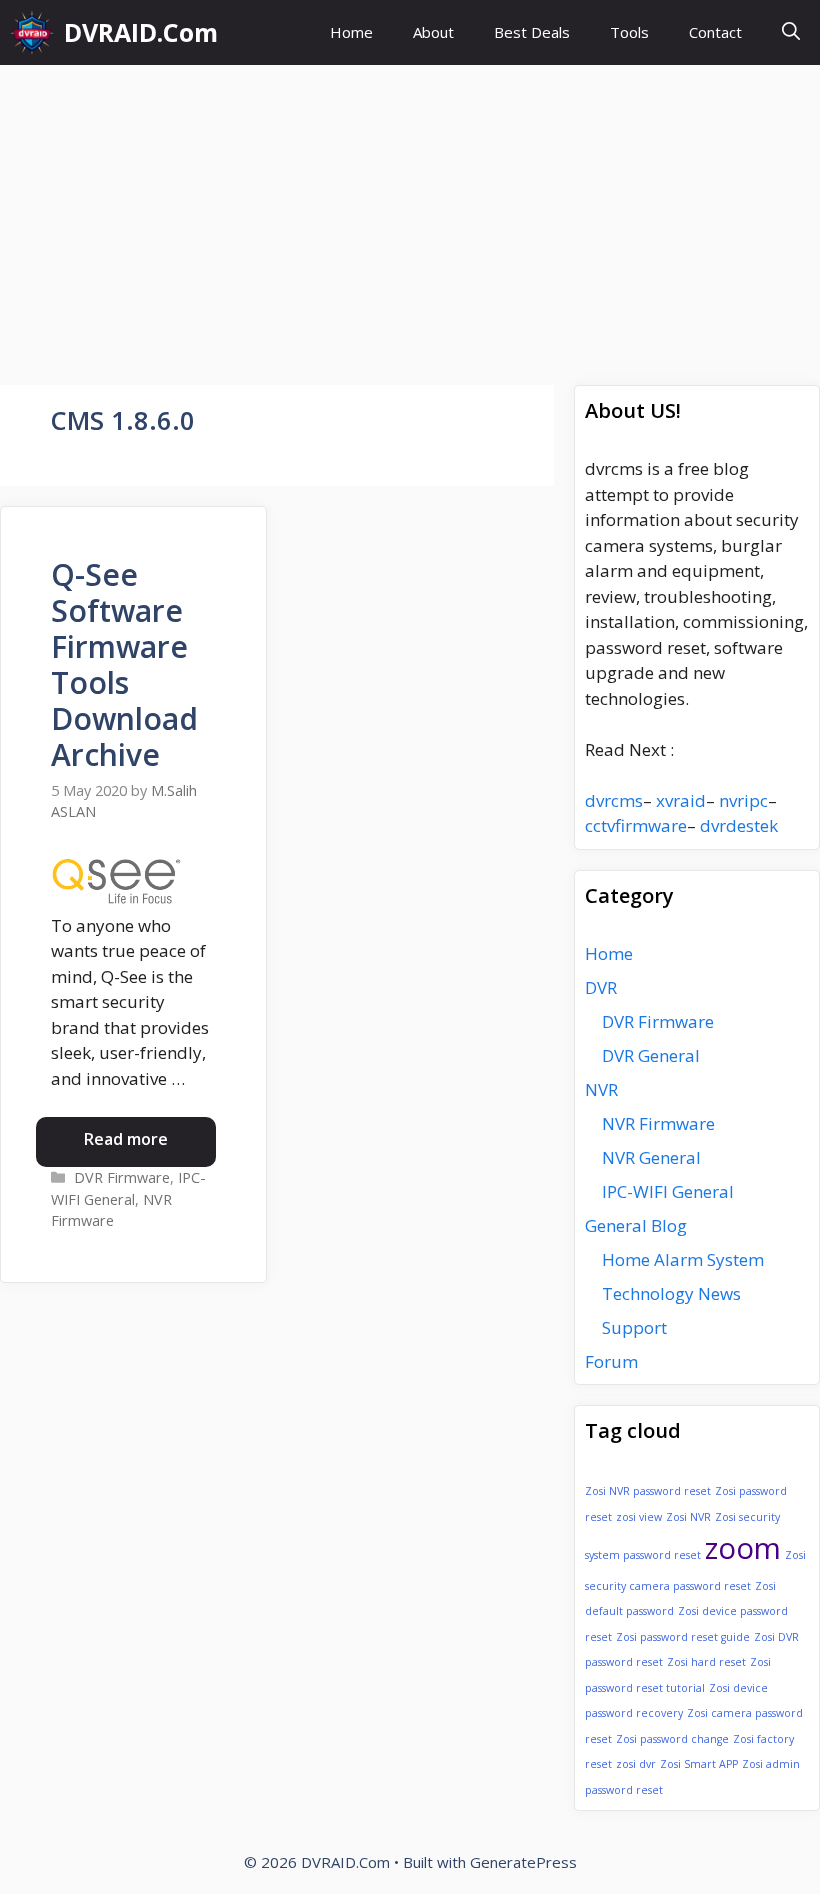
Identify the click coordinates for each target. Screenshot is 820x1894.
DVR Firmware (122, 1177)
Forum (611, 1361)
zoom (743, 1548)
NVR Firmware (658, 1123)
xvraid (681, 800)
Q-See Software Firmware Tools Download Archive (124, 664)
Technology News (671, 1293)
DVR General (651, 1055)
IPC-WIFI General (668, 1191)
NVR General (651, 1157)
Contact (715, 32)
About (433, 32)
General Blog (636, 1225)
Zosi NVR (688, 1517)
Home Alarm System (683, 1259)
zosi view (639, 1517)
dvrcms (614, 800)
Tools (629, 32)
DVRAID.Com (141, 32)
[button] (791, 32)
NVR (601, 1089)
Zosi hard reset (706, 1662)
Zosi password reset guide (683, 1637)
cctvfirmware (636, 825)
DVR (601, 987)
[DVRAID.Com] (32, 32)
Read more (126, 1139)
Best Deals (532, 32)
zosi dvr (636, 1764)
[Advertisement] (410, 215)
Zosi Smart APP (699, 1764)
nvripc (743, 800)
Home (351, 32)
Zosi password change (672, 1739)
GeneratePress (523, 1862)
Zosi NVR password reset (648, 1491)
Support (634, 1327)
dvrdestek (739, 825)
